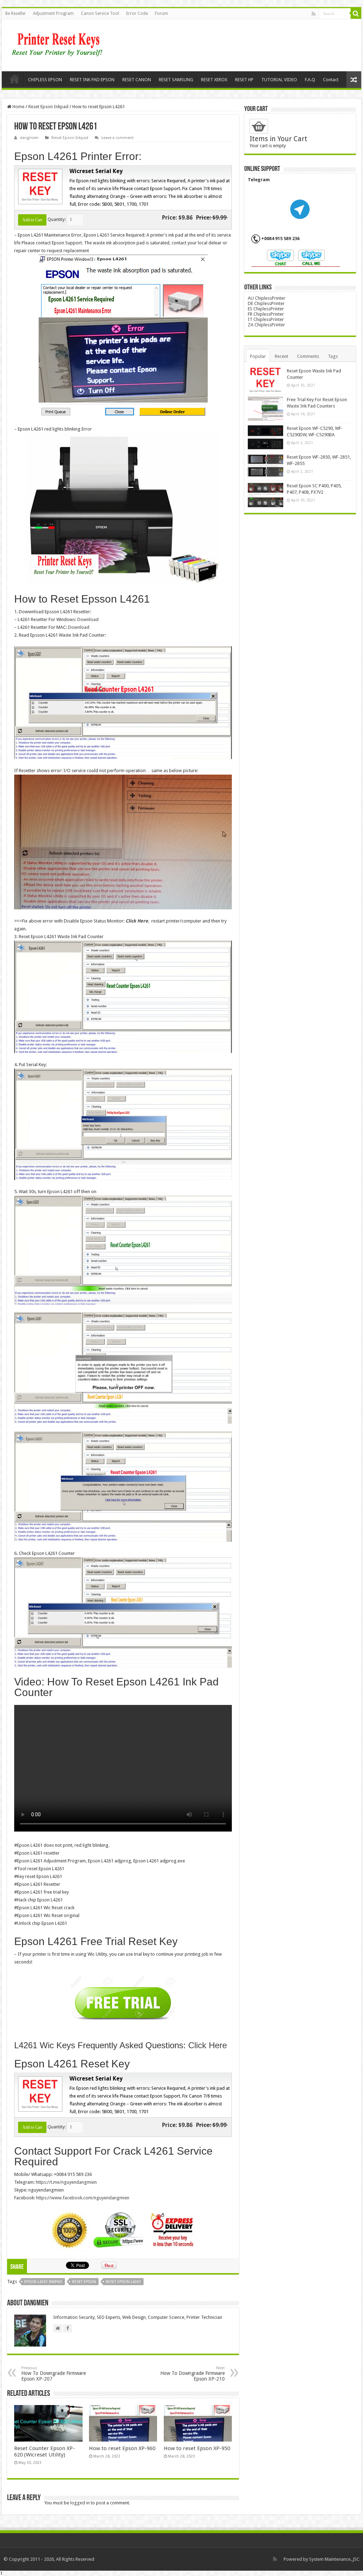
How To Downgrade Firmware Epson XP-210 (192, 2374)
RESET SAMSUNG (176, 80)
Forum (161, 13)
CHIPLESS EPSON (45, 80)
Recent (281, 356)
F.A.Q (310, 80)
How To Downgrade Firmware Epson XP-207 (54, 2374)
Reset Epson (84, 2282)
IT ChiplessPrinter (266, 319)
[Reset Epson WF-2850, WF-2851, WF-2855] (266, 466)
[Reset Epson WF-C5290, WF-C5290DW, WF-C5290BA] (266, 437)
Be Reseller (16, 13)
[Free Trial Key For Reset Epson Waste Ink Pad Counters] (266, 409)
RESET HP (244, 80)
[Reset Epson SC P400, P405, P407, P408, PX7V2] (266, 495)
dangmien (29, 138)
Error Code (137, 13)
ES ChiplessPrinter (266, 309)
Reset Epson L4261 (123, 2282)
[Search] (356, 13)
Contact (331, 80)
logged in (80, 2503)
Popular (258, 356)
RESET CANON (137, 80)
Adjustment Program (53, 13)
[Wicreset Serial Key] (39, 186)
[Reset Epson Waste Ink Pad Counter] (266, 380)
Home (15, 79)
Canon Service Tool (100, 13)
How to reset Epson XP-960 (122, 2448)
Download (88, 619)
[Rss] (314, 14)
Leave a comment (118, 138)
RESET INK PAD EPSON (92, 80)
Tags (333, 356)
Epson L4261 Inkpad (43, 2282)
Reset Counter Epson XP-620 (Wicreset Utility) (44, 2452)
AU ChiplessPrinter (267, 298)
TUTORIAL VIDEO (279, 80)
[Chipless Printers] (59, 44)
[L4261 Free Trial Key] (123, 2002)
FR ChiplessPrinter (266, 314)
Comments (308, 356)
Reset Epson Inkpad (48, 107)
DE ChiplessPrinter (266, 303)
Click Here (137, 921)
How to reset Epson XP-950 (197, 2448)
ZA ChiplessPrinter (266, 325)
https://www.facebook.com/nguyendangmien (83, 2198)
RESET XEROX (214, 80)
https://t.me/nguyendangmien (66, 2182)
